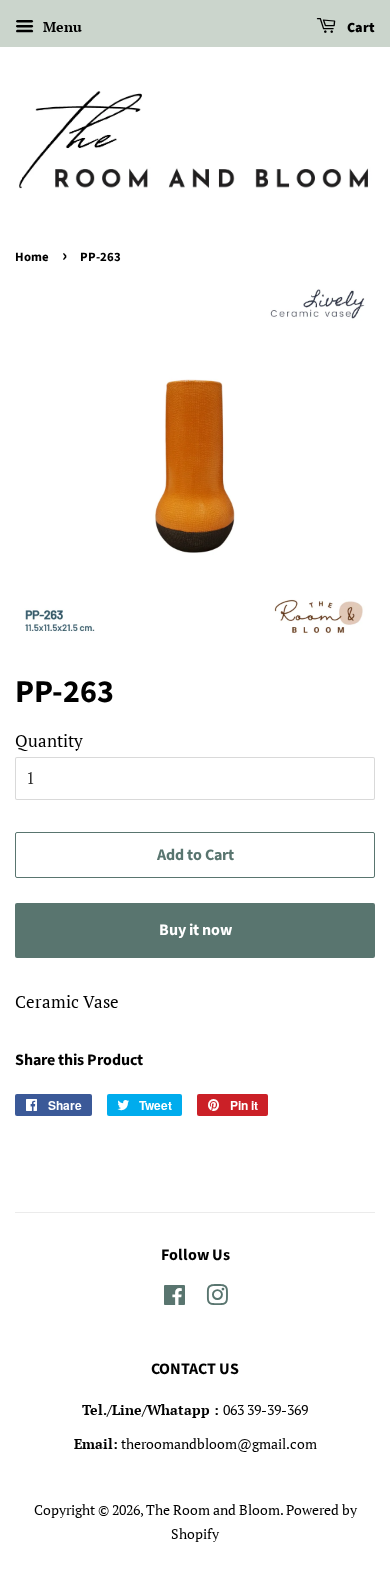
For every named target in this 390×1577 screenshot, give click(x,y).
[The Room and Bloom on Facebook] (174, 1298)
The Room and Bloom (213, 1509)
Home (32, 257)
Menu (60, 26)
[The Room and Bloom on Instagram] (217, 1298)
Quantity (49, 740)
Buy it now (195, 930)
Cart (359, 28)
